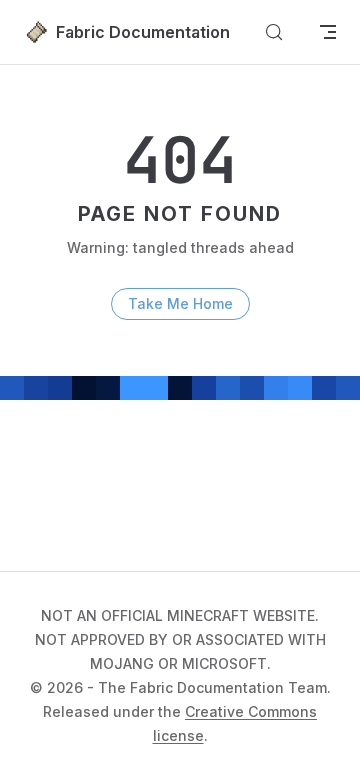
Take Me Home (180, 303)
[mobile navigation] (328, 32)
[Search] (274, 32)
